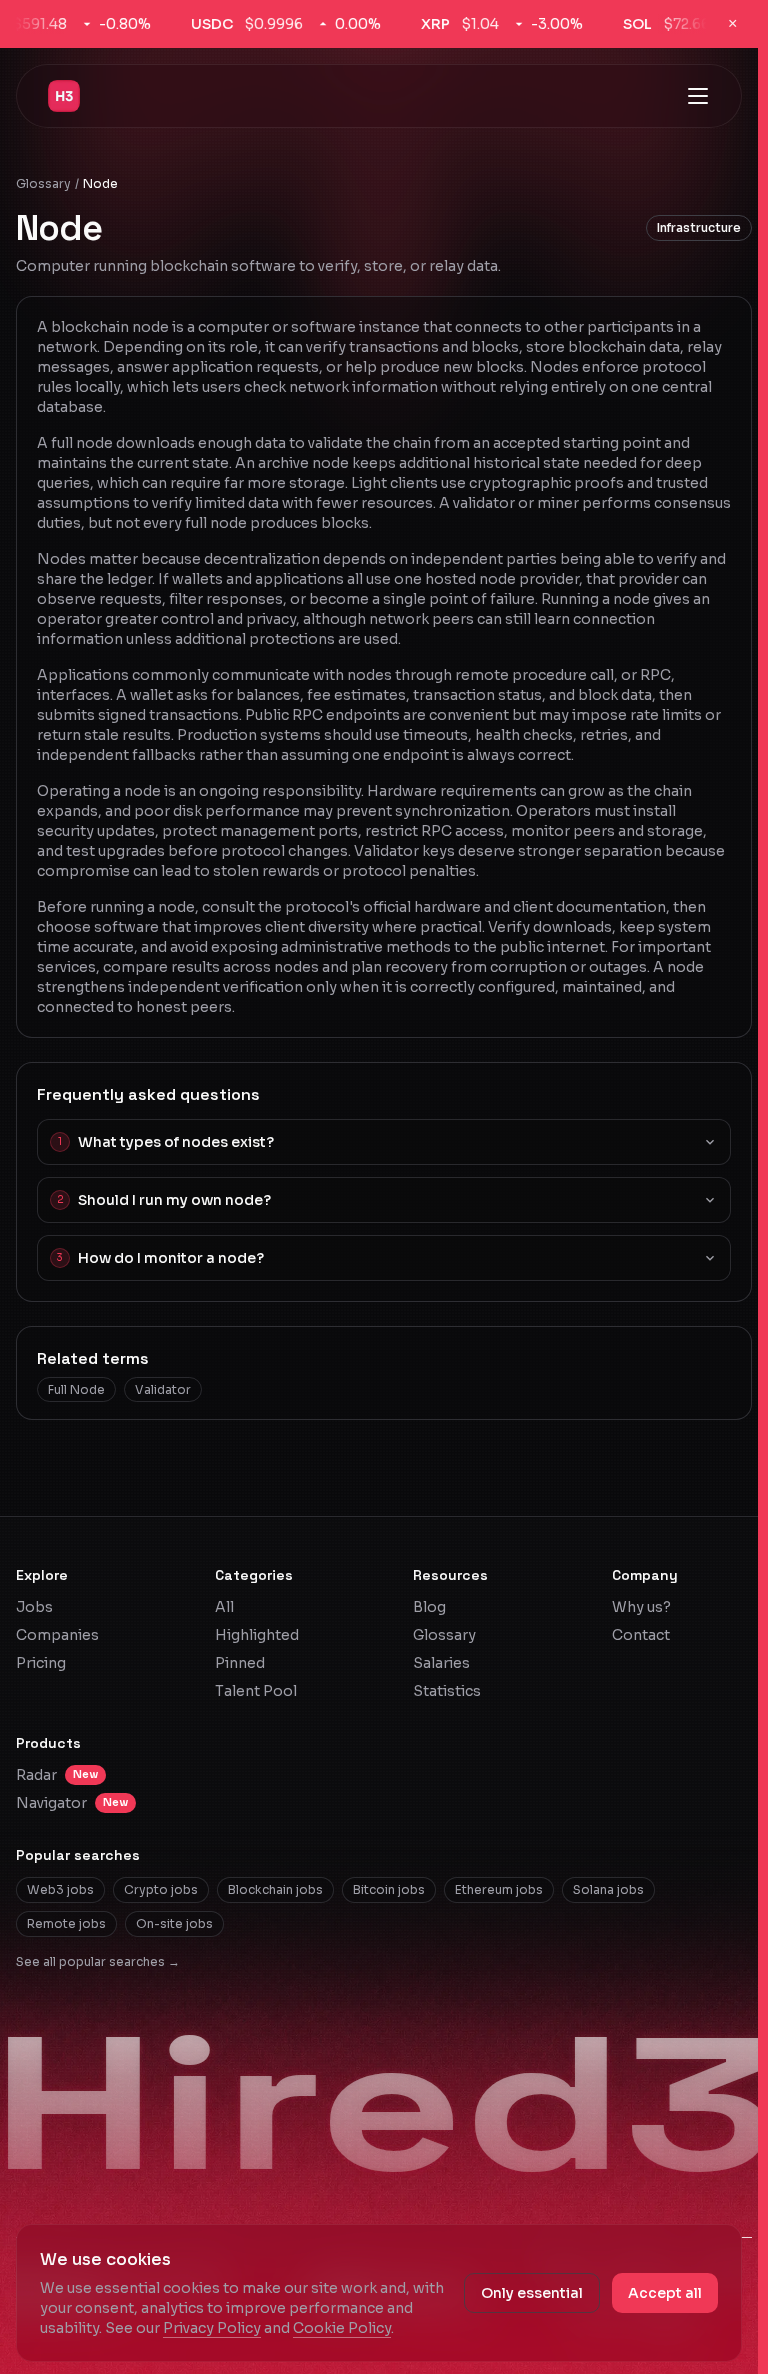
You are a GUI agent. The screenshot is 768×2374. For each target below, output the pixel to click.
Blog (429, 1607)
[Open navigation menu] (698, 96)
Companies (57, 1635)
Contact (641, 1635)
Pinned (240, 1663)
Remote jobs (66, 1923)
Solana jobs (608, 1889)
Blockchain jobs (275, 1889)
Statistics (447, 1691)
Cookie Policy (342, 2328)
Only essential (532, 2293)
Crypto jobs (161, 1889)
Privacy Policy (212, 2328)
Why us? (641, 1607)
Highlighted (257, 1635)
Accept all (665, 2293)
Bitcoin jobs (389, 1889)
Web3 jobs (60, 1889)
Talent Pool (256, 1691)
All (224, 1607)
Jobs (34, 1607)
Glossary (43, 183)
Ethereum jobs (499, 1889)
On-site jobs (174, 1923)
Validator (163, 1389)
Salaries (441, 1663)
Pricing (41, 1663)
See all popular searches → (98, 1961)
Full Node (76, 1389)
